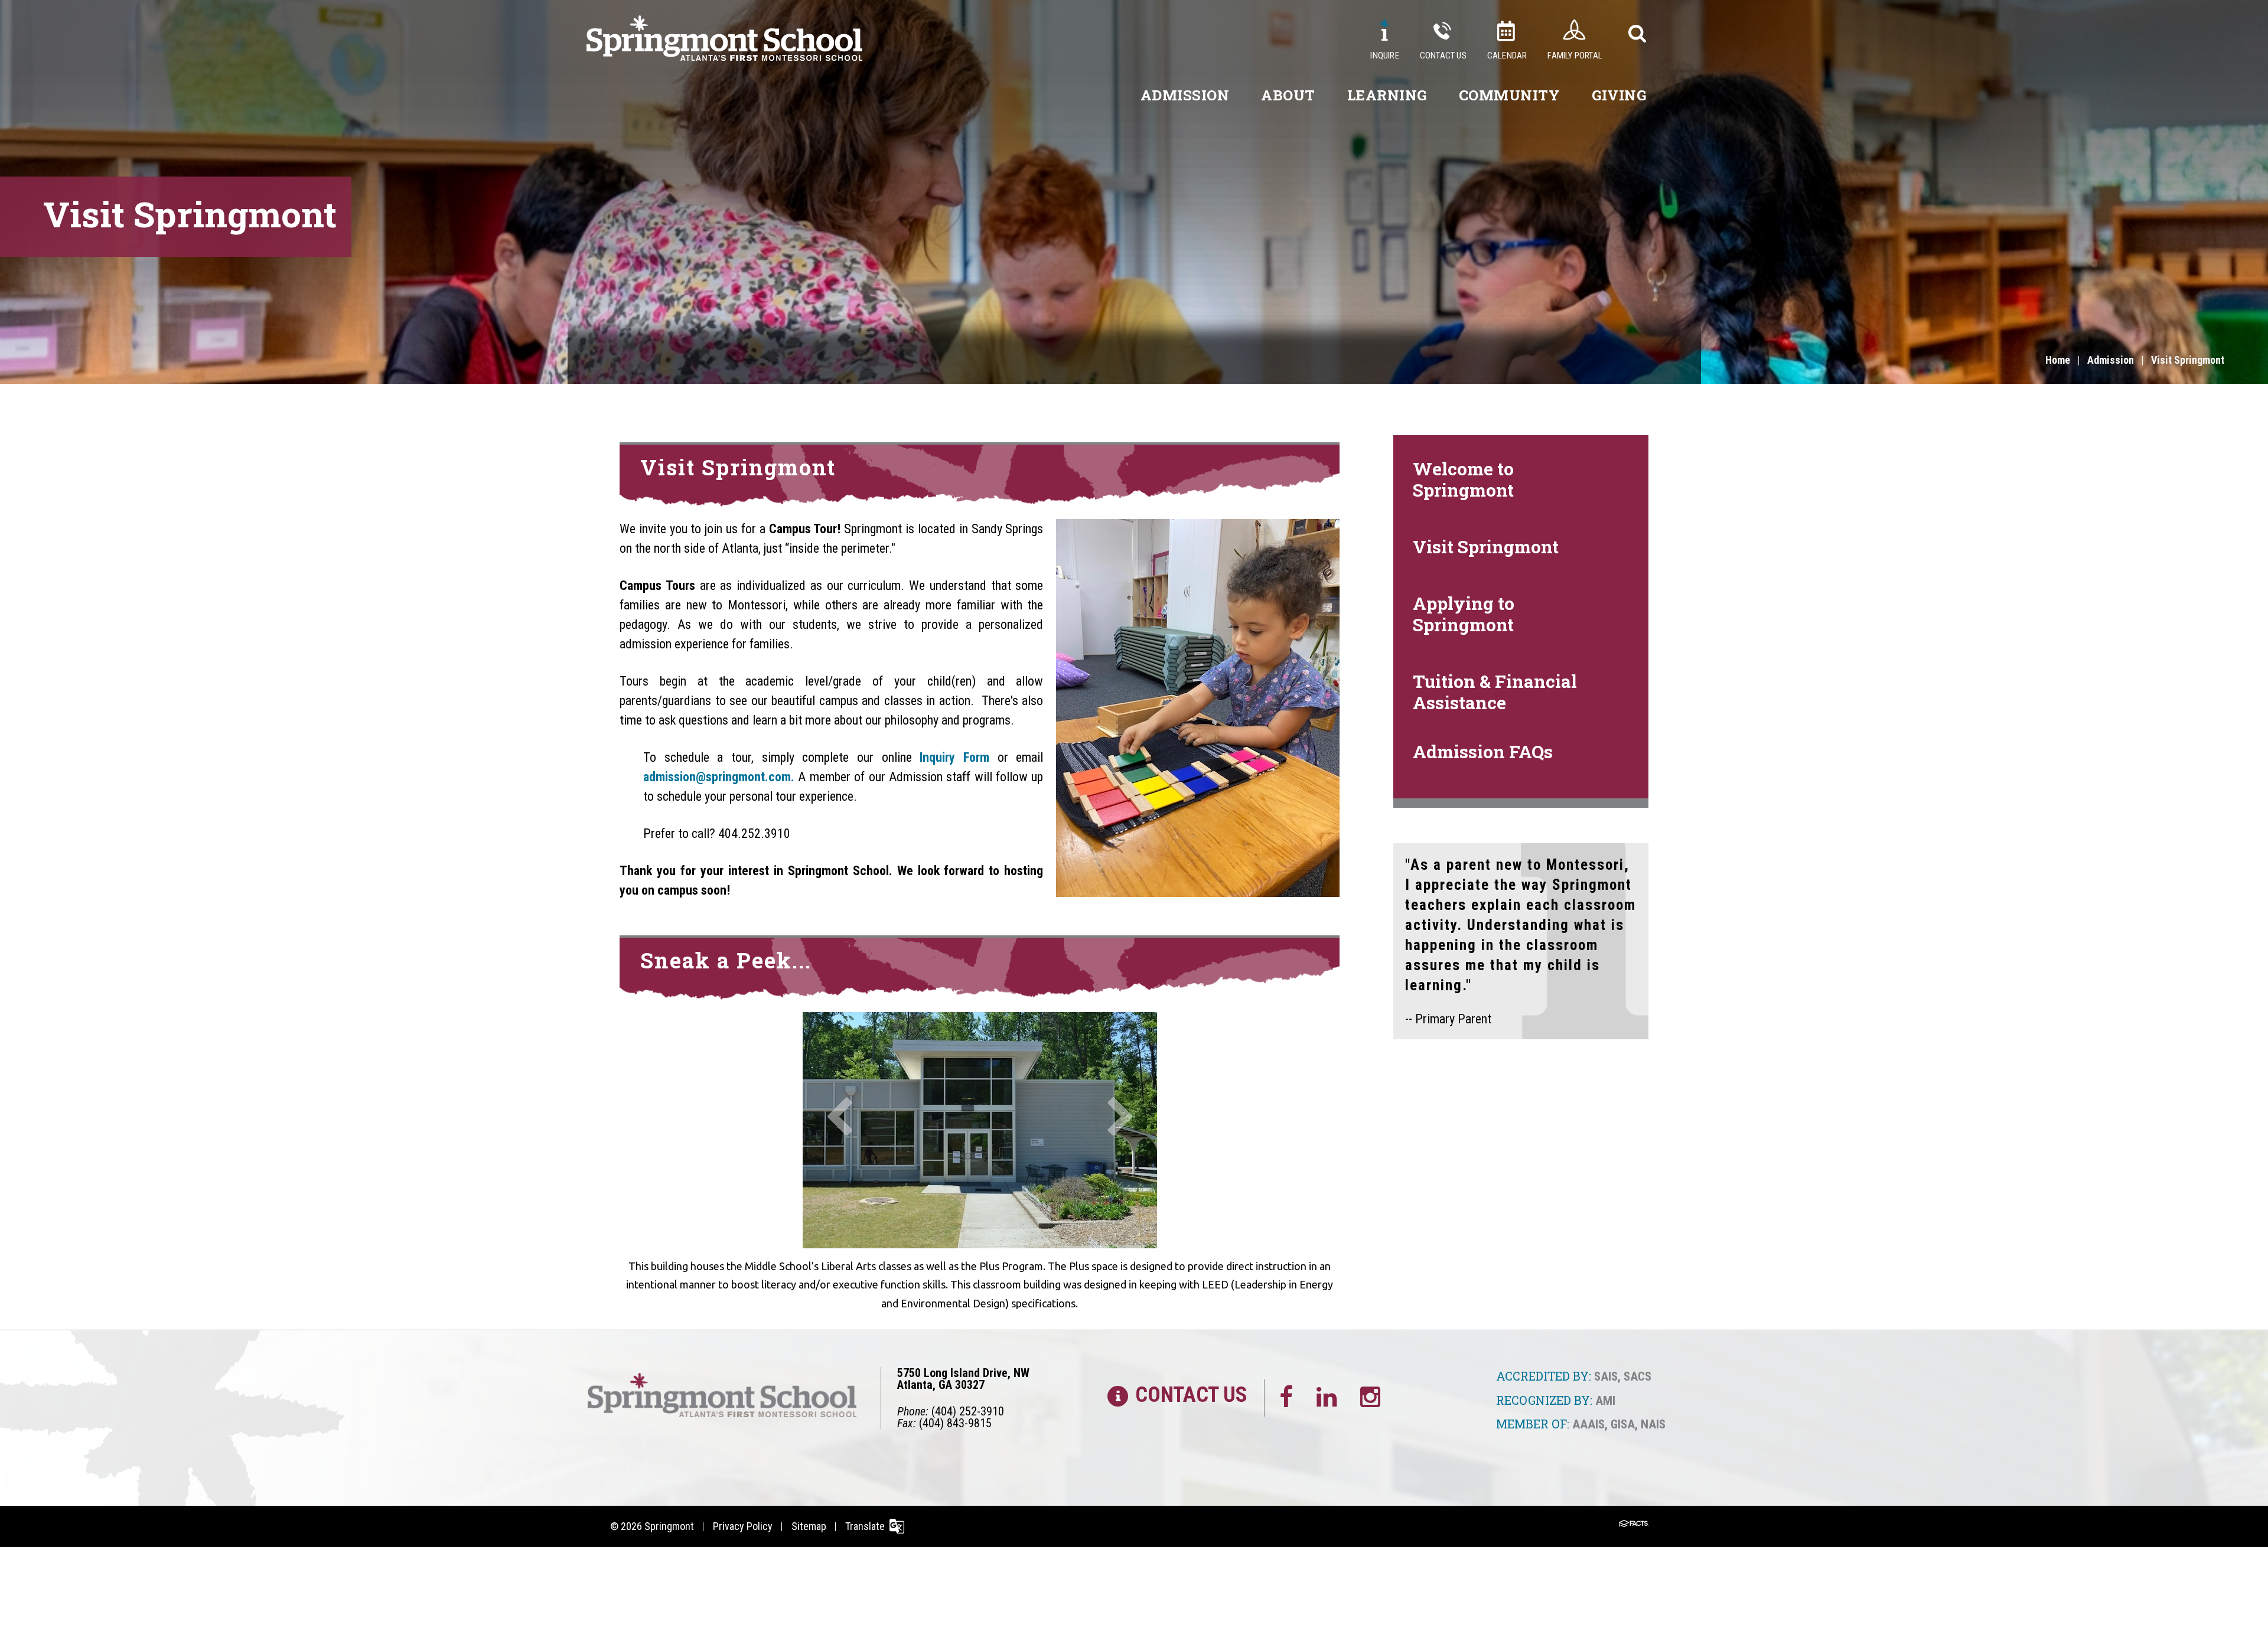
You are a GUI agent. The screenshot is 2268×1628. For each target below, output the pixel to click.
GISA (1623, 1424)
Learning (1387, 95)
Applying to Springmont (1464, 614)
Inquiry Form (954, 757)
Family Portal (1575, 56)
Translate (865, 1526)
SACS (1638, 1376)
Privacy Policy (743, 1526)
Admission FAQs (1483, 751)
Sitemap (809, 1526)
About (1288, 95)
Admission (1185, 95)
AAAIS (1588, 1424)
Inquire (1384, 56)
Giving (1619, 95)
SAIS (1606, 1376)
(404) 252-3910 (968, 1411)
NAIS (1653, 1424)
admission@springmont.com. (721, 777)
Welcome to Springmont (1463, 479)
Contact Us (1443, 56)
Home (2058, 360)
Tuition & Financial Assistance (1495, 692)
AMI (1605, 1401)
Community (1510, 95)
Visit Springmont (2188, 360)
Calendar (1507, 56)
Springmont (669, 1526)
